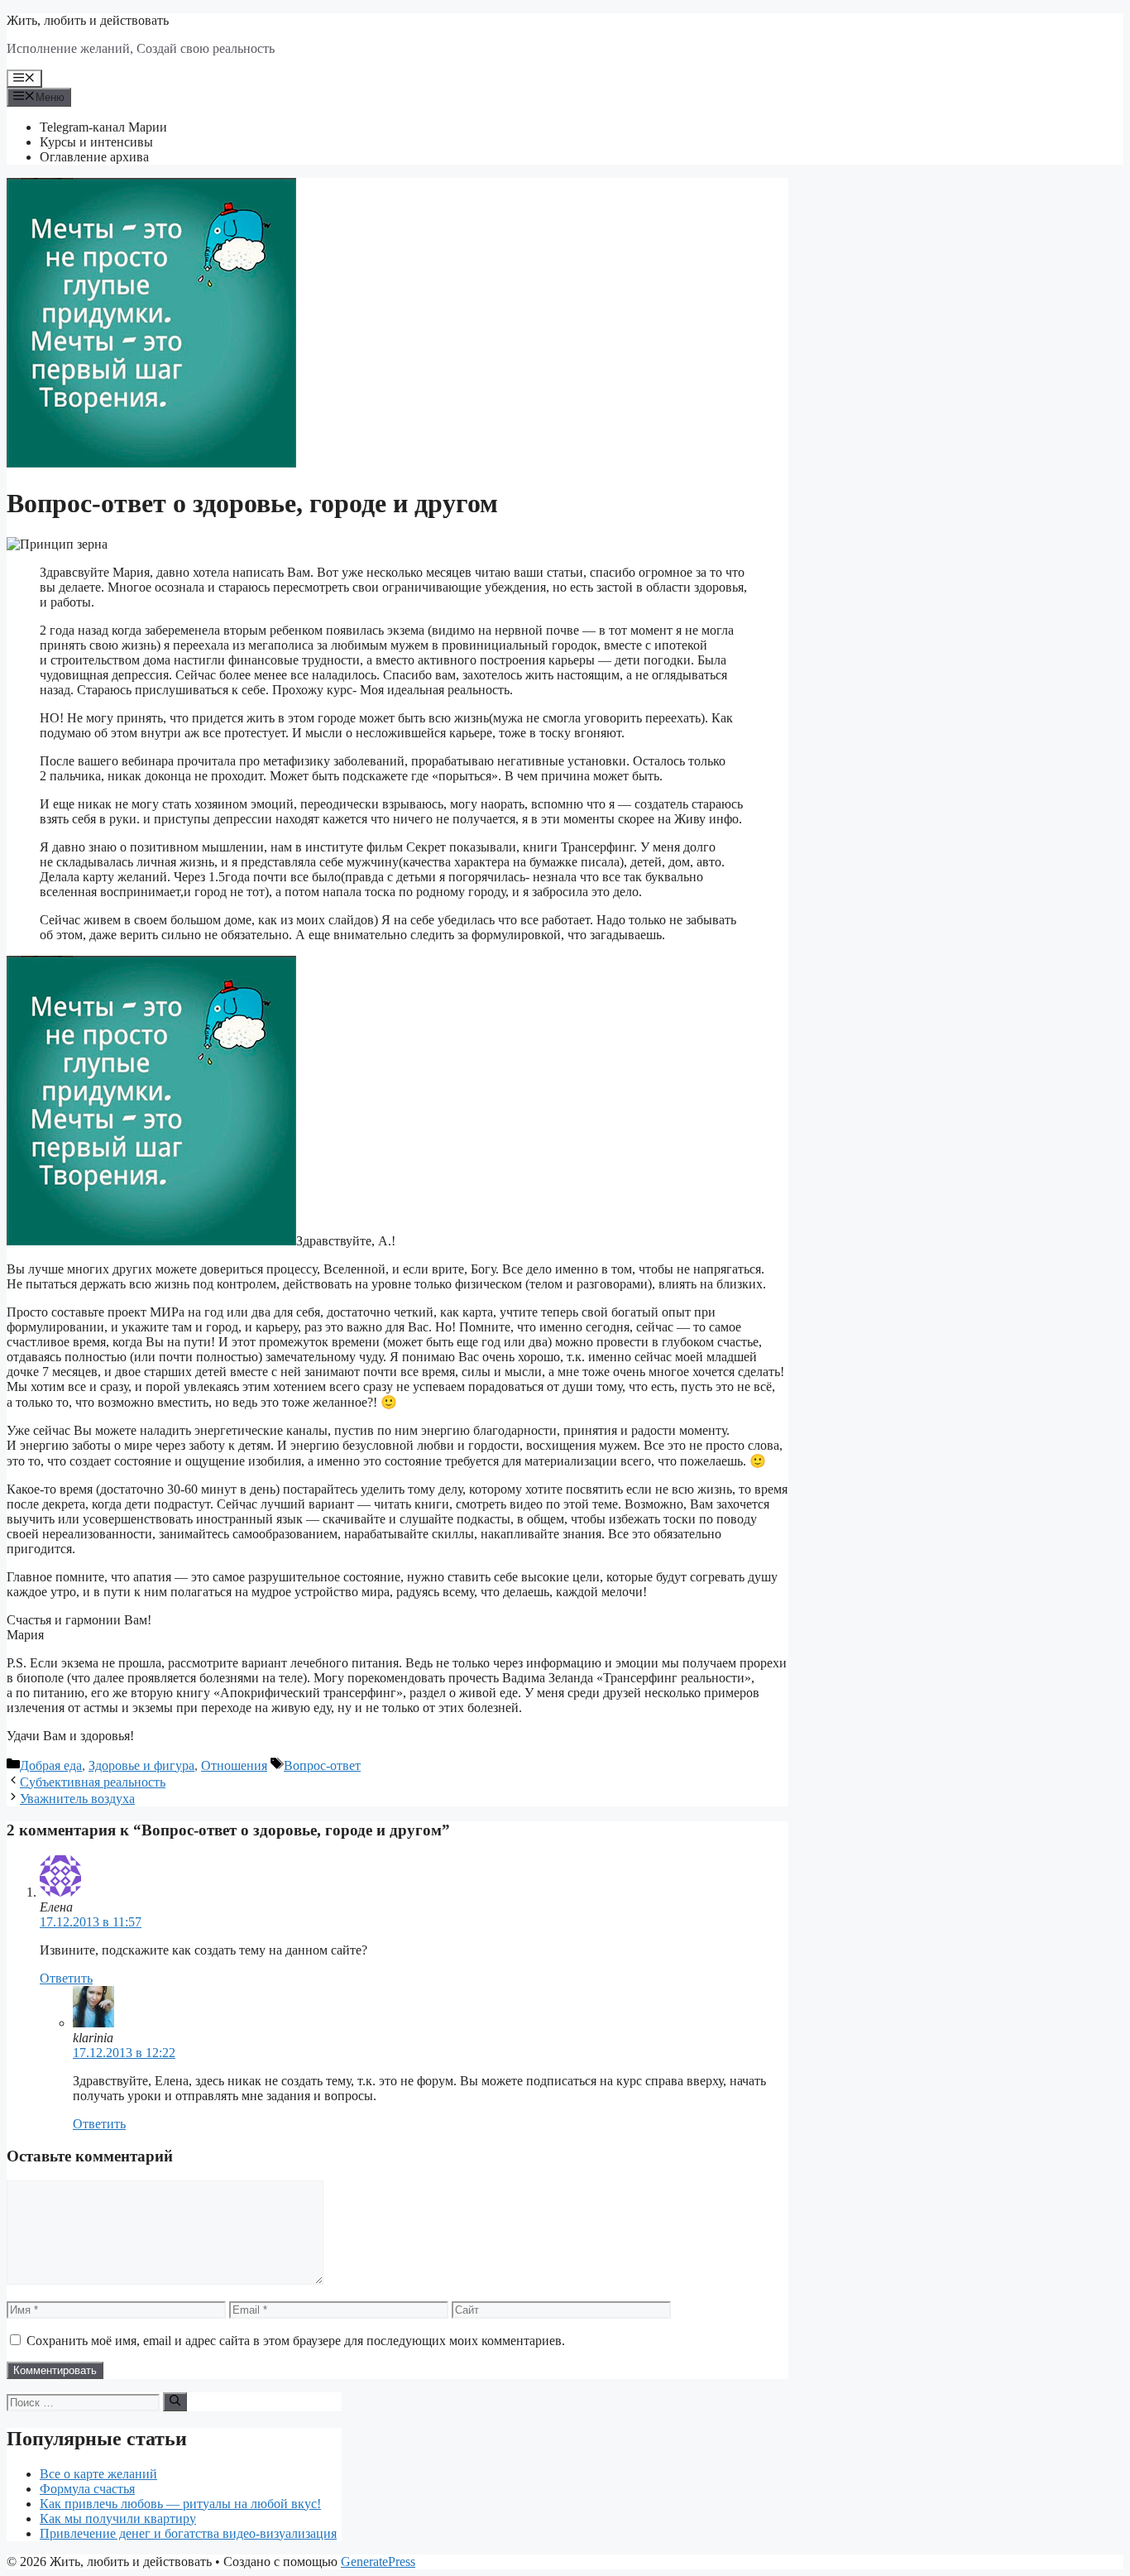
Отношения (234, 1765)
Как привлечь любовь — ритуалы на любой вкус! (180, 2504)
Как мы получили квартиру (118, 2518)
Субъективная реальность (93, 1782)
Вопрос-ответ (322, 1765)
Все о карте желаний (98, 2474)
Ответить (66, 1978)
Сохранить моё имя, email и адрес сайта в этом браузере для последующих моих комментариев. (296, 2341)
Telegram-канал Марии (103, 127)
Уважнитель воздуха (77, 1799)
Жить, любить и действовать (88, 20)
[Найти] (175, 2401)
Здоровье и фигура (141, 1765)
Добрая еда (51, 1765)
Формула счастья (87, 2489)
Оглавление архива (94, 157)
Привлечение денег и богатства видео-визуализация (188, 2533)
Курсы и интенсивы (96, 142)
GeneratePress (378, 2562)
